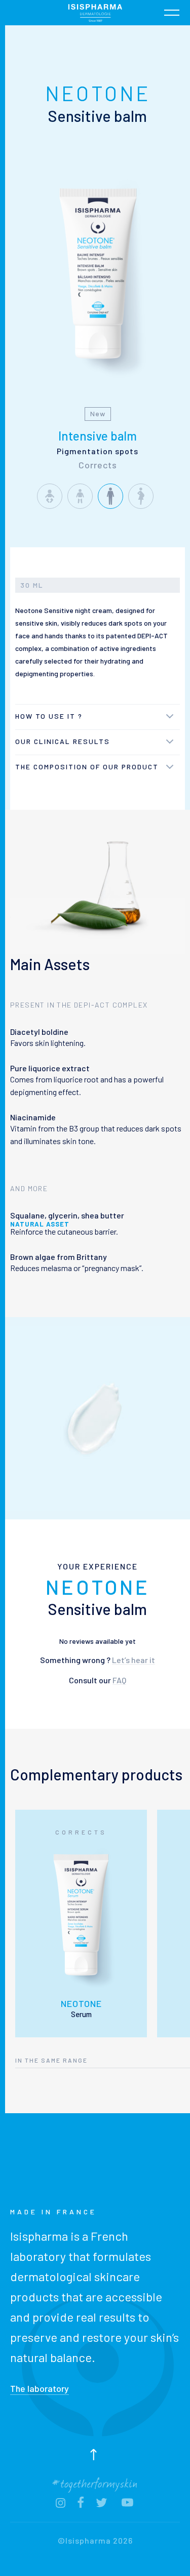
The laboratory (40, 2388)
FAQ (119, 1680)
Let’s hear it (134, 1660)
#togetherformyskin (95, 2482)
